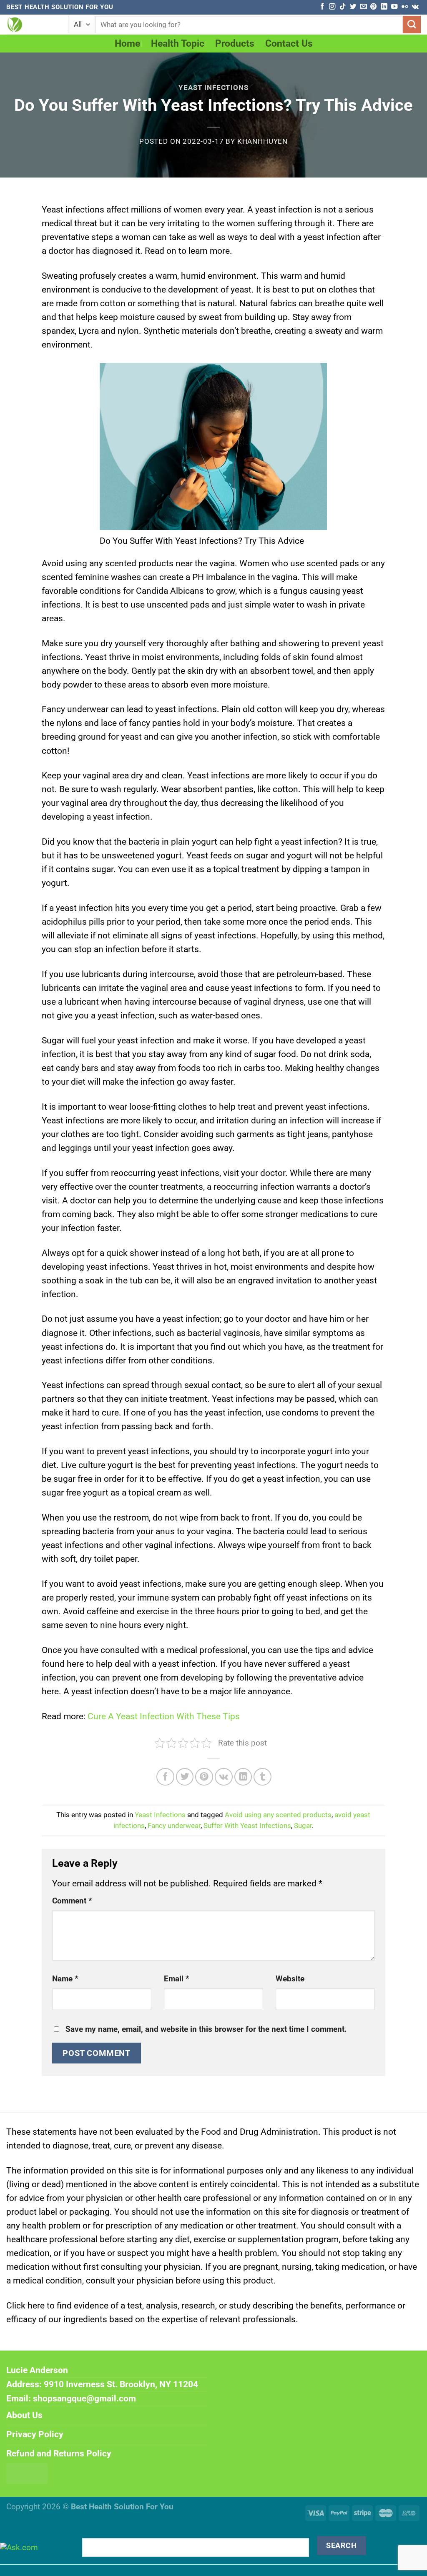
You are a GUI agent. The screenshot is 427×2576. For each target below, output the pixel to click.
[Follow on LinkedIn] (384, 7)
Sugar (303, 1826)
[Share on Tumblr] (262, 1777)
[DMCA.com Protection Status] (27, 2473)
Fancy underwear (174, 1826)
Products (235, 44)
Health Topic (178, 44)
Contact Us (289, 44)
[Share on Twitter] (185, 1777)
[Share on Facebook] (165, 1777)
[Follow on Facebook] (322, 7)
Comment (72, 1901)
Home (127, 44)
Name (65, 1979)
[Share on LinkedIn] (243, 1777)
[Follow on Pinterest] (373, 7)
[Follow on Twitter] (353, 7)
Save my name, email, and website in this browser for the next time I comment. (206, 2029)
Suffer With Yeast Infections (247, 1826)
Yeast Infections (213, 88)
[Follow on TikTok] (343, 7)
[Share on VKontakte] (224, 1777)
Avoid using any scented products (278, 1815)
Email (177, 1979)
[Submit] (412, 25)
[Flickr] (405, 7)
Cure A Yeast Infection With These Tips (164, 1716)
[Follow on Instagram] (332, 7)
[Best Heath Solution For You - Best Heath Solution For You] (31, 25)
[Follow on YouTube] (394, 7)
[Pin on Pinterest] (204, 1777)
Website (290, 1979)
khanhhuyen (262, 141)
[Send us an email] (363, 7)
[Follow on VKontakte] (415, 7)
